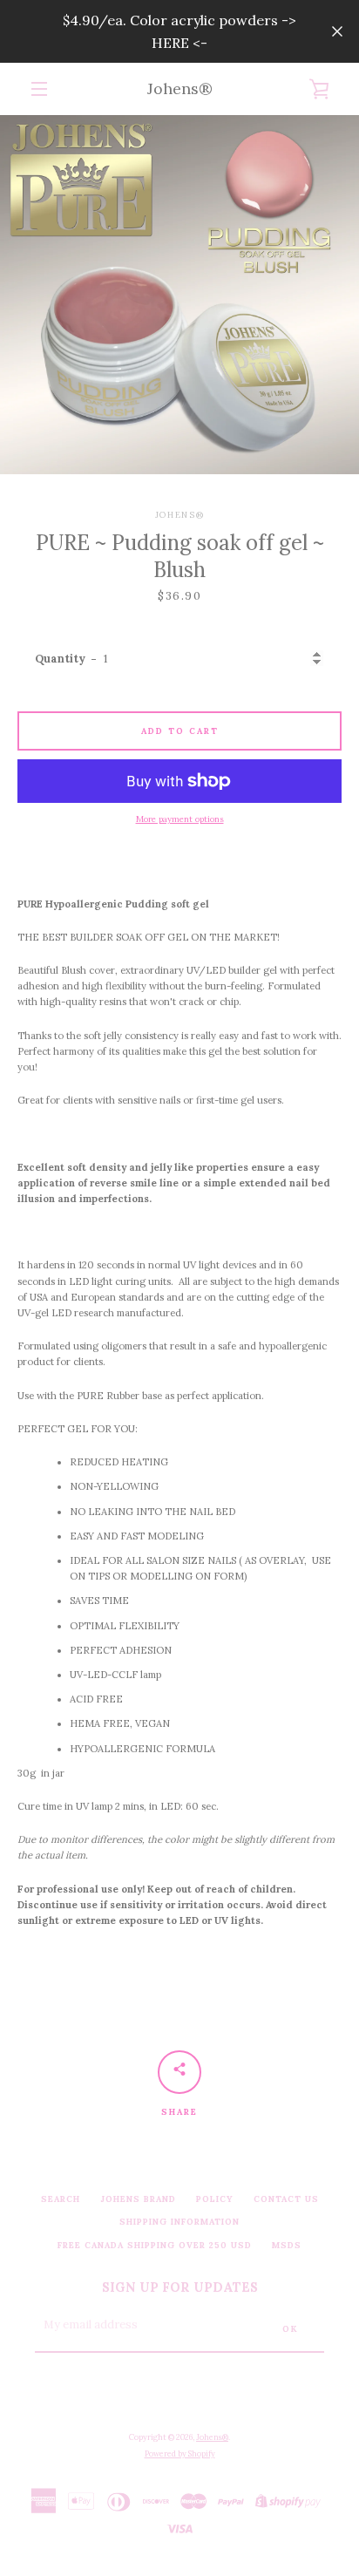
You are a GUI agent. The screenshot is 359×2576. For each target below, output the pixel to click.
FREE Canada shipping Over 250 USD (155, 2245)
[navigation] (39, 89)
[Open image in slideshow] (179, 295)
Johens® (180, 88)
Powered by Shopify (180, 2454)
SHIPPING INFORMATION (179, 2222)
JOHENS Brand (138, 2199)
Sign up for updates (180, 2287)
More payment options (180, 819)
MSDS (287, 2245)
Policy (215, 2199)
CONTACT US (286, 2199)
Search (61, 2199)
